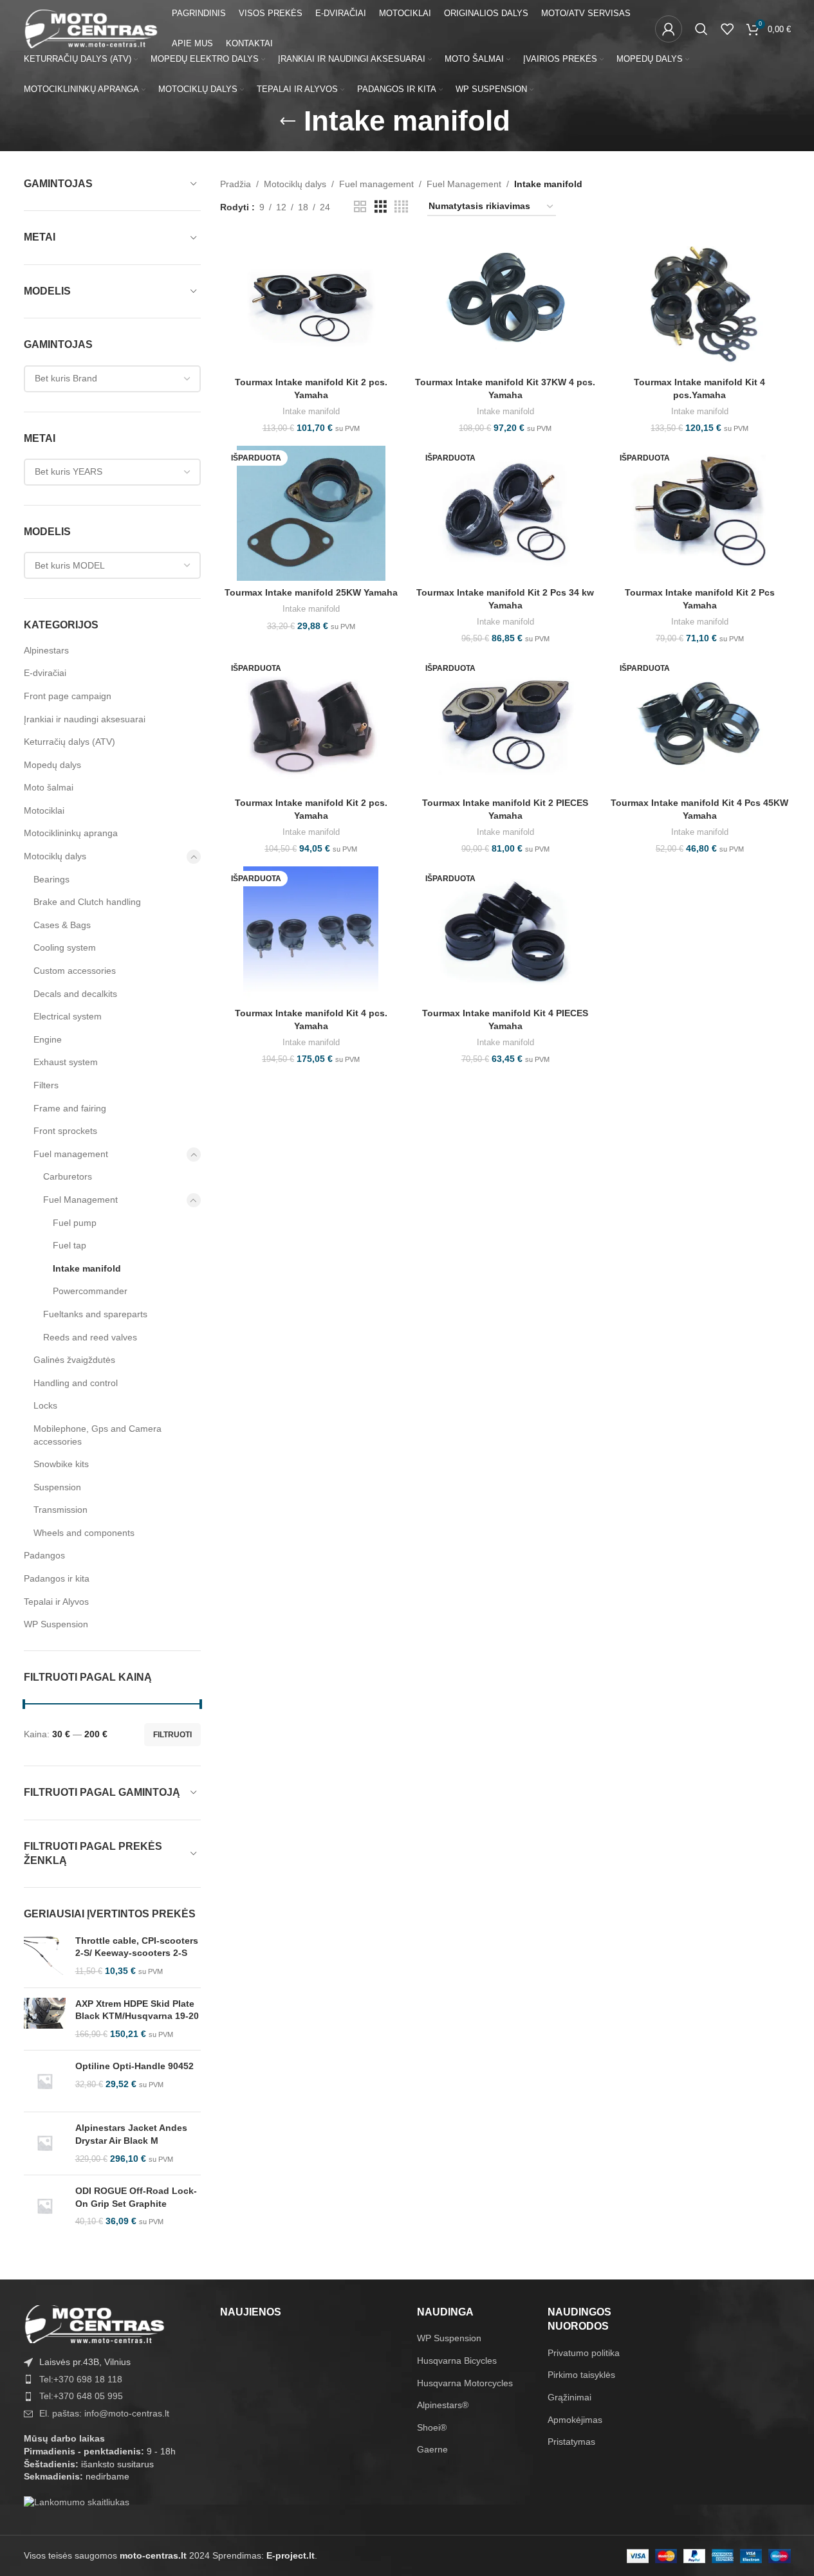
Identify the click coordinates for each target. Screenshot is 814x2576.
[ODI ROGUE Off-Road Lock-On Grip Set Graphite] (45, 2206)
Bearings (51, 879)
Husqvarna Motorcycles (465, 2383)
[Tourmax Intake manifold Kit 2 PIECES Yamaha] (505, 724)
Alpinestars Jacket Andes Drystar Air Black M (131, 2134)
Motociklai (44, 810)
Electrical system (68, 1016)
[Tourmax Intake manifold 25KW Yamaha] (311, 513)
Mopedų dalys (52, 765)
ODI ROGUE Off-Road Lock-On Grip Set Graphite (136, 2197)
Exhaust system (66, 1062)
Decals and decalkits (75, 994)
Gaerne (432, 2449)
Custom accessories (75, 971)
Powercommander (90, 1291)
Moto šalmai (49, 787)
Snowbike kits (61, 1464)
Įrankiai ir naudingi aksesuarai (85, 719)
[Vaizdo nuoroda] (95, 2323)
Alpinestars (46, 650)
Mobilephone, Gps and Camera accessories (97, 1435)
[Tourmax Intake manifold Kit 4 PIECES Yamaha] (505, 934)
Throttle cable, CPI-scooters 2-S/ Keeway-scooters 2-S (137, 1947)
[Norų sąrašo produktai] (727, 29)
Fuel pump (75, 1223)
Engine (48, 1039)
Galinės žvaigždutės (74, 1360)
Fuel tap (69, 1245)
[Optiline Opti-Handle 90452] (45, 2081)
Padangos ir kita (57, 1578)
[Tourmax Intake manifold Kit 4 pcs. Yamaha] (311, 934)
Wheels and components (84, 1533)
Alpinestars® (443, 2405)
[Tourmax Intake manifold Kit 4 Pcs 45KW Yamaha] (699, 724)
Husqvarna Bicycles (457, 2361)
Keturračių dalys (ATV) (69, 742)
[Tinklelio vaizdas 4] (401, 207)
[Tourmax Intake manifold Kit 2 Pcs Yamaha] (699, 513)
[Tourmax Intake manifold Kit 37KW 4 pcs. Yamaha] (505, 303)
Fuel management (71, 1154)
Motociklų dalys (55, 856)
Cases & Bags (62, 925)
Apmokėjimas (575, 2420)
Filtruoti (172, 1735)
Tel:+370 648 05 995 (81, 2396)
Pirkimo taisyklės (581, 2375)
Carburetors (68, 1176)
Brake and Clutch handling (87, 902)
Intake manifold (87, 1268)
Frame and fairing (70, 1108)
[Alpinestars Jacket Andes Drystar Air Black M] (45, 2143)
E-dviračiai (45, 673)
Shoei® (432, 2427)
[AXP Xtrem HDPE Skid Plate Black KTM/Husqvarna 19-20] (45, 2019)
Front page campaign (68, 696)
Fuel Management (80, 1200)
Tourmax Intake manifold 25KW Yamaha (311, 592)
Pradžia (236, 184)
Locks (45, 1405)
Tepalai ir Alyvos (56, 1602)
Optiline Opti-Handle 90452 (134, 2066)
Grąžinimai (569, 2397)
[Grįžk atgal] (288, 122)
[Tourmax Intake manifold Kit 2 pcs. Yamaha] (311, 303)
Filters (46, 1085)
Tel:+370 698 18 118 (81, 2379)
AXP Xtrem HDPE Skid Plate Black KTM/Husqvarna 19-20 (137, 2010)
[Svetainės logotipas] (91, 28)
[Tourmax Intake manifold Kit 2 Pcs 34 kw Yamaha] (505, 513)
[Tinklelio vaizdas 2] (360, 207)
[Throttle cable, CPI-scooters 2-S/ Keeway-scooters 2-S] (45, 1956)
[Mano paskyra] (669, 29)
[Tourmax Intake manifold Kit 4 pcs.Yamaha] (699, 303)
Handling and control (76, 1383)
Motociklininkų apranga (71, 833)
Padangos (44, 1555)
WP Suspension (56, 1624)
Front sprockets (65, 1131)
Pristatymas (571, 2442)
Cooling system (65, 947)
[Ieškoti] (701, 29)
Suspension (57, 1487)
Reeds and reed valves (90, 1337)
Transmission (60, 1510)
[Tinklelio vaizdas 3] (381, 207)
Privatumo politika (584, 2353)
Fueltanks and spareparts (95, 1314)
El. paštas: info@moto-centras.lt (104, 2413)
